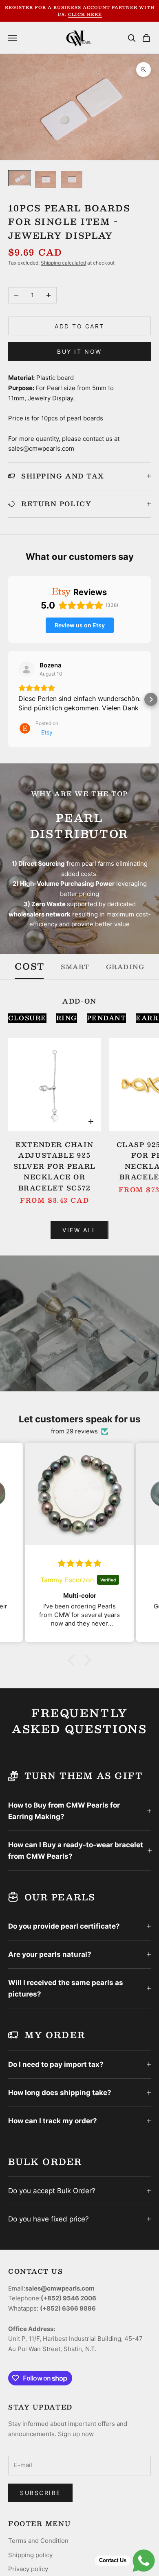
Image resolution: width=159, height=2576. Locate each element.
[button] (8, 699)
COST (30, 967)
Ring (67, 1018)
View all (79, 1230)
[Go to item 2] (46, 179)
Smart (75, 967)
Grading (125, 967)
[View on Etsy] (26, 669)
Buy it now (79, 351)
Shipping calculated (63, 263)
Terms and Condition (38, 2541)
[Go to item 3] (72, 179)
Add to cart (79, 326)
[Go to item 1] (20, 178)
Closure (27, 1018)
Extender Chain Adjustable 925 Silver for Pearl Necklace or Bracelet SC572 (55, 1166)
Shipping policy (30, 2555)
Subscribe (40, 2493)
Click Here (85, 14)
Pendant (107, 1018)
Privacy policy (28, 2569)
